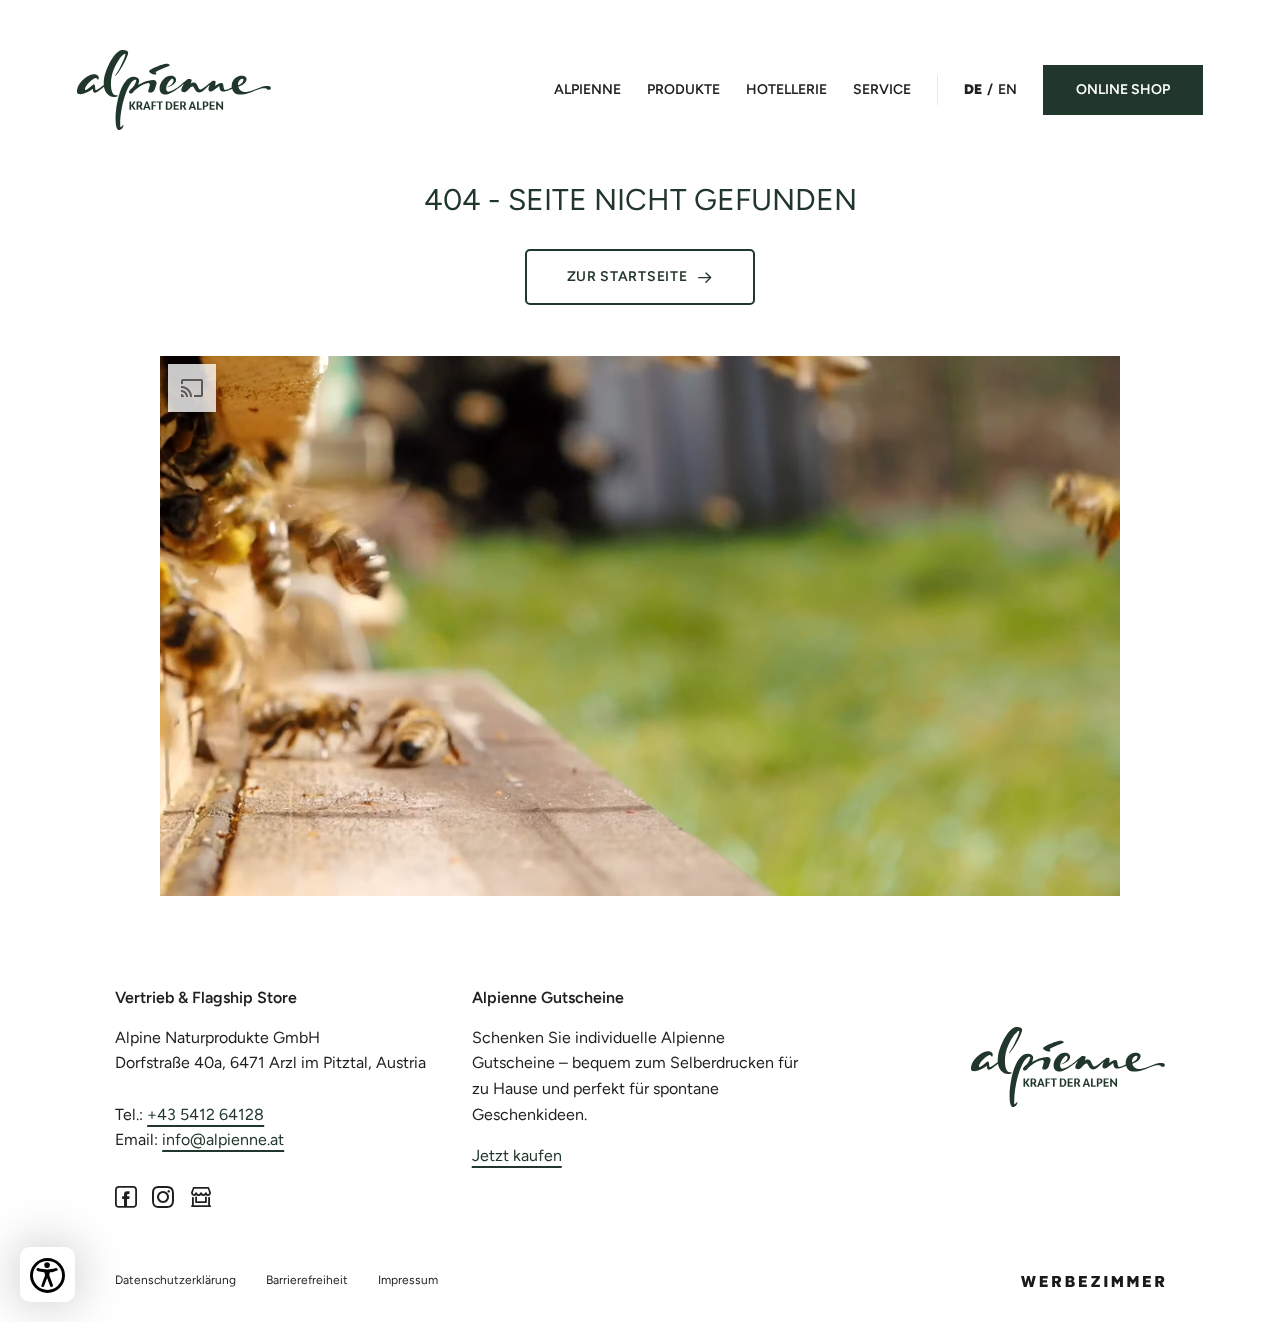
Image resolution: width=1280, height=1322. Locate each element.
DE (973, 89)
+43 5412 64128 (205, 1114)
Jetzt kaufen (517, 1155)
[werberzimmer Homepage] (1093, 1281)
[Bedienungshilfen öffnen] (47, 1274)
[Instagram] (163, 1196)
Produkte (683, 89)
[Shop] (201, 1196)
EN (1007, 89)
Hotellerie (786, 89)
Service (882, 89)
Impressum (408, 1280)
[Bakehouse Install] (174, 90)
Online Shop (1123, 89)
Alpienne (587, 89)
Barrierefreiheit (307, 1280)
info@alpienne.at (223, 1139)
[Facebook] (126, 1196)
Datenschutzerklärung (175, 1280)
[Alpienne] (1068, 1067)
